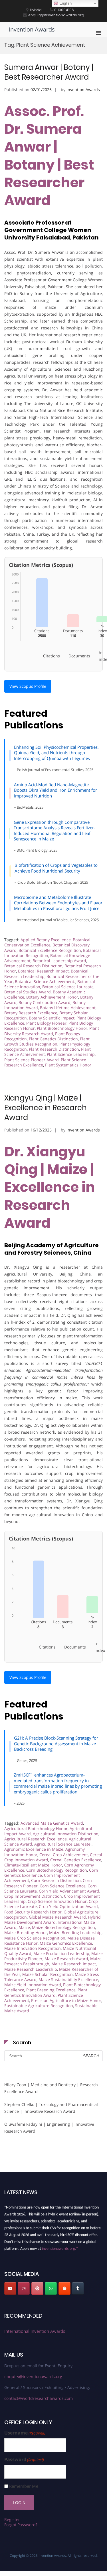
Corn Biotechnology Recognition (57, 1870)
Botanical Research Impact (43, 971)
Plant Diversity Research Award (52, 1031)
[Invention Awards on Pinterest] (37, 2288)
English (65, 3)
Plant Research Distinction (54, 1049)
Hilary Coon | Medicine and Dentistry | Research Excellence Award (51, 2088)
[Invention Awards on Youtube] (10, 2288)
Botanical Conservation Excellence (47, 942)
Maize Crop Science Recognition (35, 1938)
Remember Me (24, 2486)
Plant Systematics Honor (68, 1065)
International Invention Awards (35, 2331)
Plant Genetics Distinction (53, 1039)
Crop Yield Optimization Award (68, 1906)
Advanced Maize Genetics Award (52, 1823)
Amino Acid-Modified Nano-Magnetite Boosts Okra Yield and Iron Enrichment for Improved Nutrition (55, 790)
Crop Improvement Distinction (33, 1896)
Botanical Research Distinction (33, 966)
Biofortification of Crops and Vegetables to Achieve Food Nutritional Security (56, 868)
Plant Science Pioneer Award (32, 1060)
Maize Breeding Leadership (75, 1933)
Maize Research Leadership (31, 1969)
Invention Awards (32, 29)
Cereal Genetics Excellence (76, 1860)
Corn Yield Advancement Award (69, 1891)
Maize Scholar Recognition (48, 1974)
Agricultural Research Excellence (36, 1839)
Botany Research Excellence (31, 1013)
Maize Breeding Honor (26, 1933)
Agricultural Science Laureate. (63, 1844)
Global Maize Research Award (57, 1917)
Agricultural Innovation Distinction (66, 1834)
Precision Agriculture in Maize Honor (66, 2000)
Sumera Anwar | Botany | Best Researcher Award (49, 72)
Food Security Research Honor (33, 1912)
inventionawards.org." (60, 2246)
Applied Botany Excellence (46, 940)
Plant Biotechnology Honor (62, 1028)
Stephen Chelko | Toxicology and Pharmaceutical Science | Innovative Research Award (51, 2108)
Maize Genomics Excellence (66, 1943)
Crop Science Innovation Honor (57, 1901)
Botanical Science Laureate (68, 987)
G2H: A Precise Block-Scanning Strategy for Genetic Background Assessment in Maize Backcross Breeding (56, 1743)
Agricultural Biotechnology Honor (36, 1829)
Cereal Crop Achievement (64, 1855)
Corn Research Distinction (56, 1880)
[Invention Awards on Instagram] (24, 2288)
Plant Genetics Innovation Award (46, 1992)
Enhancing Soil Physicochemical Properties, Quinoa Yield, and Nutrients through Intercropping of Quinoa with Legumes (56, 753)
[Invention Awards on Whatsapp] (51, 2288)
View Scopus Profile (28, 686)
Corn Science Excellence (63, 1886)
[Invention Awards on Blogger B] (64, 2288)
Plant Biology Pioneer (46, 1023)
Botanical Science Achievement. (45, 982)
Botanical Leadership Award (59, 961)
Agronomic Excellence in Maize (34, 1849)
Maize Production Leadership (61, 1953)
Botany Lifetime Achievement (68, 1008)
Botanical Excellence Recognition (50, 950)
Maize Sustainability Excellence (68, 1979)
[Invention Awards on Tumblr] (78, 2288)
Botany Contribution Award (45, 1002)
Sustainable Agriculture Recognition (39, 2006)
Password (24, 2460)
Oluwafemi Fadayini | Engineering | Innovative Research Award (49, 2128)
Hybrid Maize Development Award (53, 1920)
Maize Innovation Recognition (33, 1948)
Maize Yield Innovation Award (33, 1985)
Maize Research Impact (74, 1964)
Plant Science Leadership (71, 1054)
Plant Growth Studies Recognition (47, 1041)
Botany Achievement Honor (52, 997)
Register (12, 2519)
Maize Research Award (66, 1959)
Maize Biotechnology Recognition (63, 1927)
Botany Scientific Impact (52, 1018)
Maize (24, 1927)
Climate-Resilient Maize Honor (33, 1865)
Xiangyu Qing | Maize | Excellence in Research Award (46, 1108)
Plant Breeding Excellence (51, 1990)
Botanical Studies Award (28, 992)
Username (25, 2433)
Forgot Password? (21, 2525)
